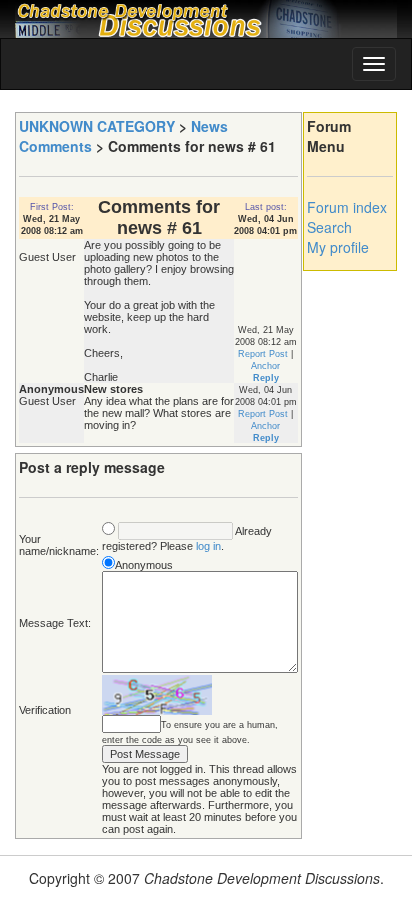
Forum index (347, 207)
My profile (338, 247)
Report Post (263, 354)
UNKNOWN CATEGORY (97, 126)
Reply (266, 378)
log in (208, 546)
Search (329, 227)
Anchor (265, 366)
